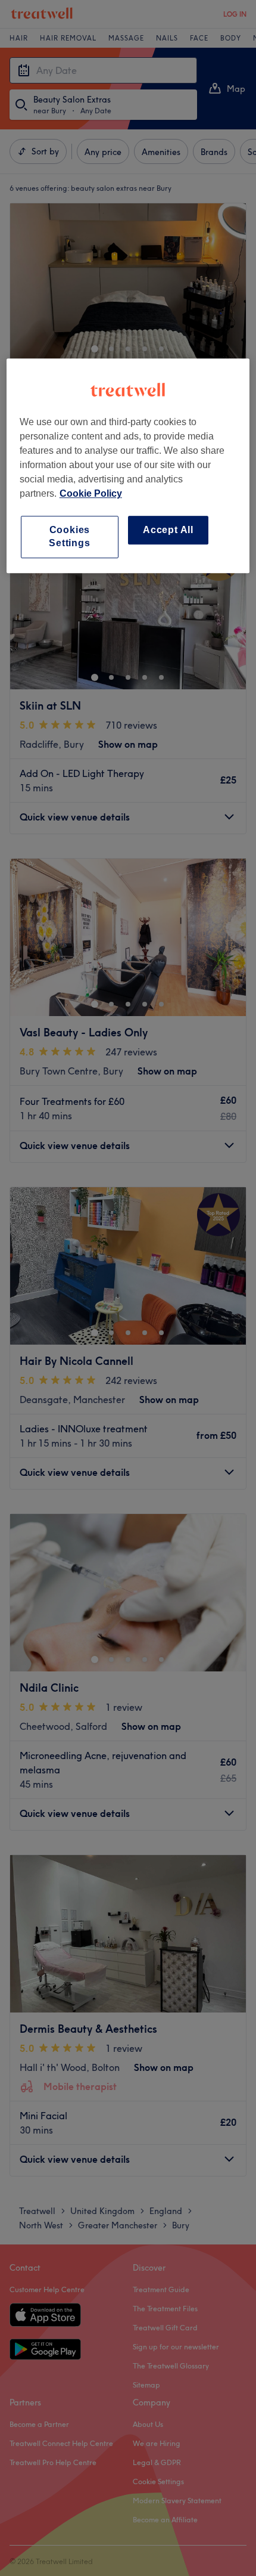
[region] (128, 466)
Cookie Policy (91, 493)
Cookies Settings (69, 536)
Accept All (168, 530)
